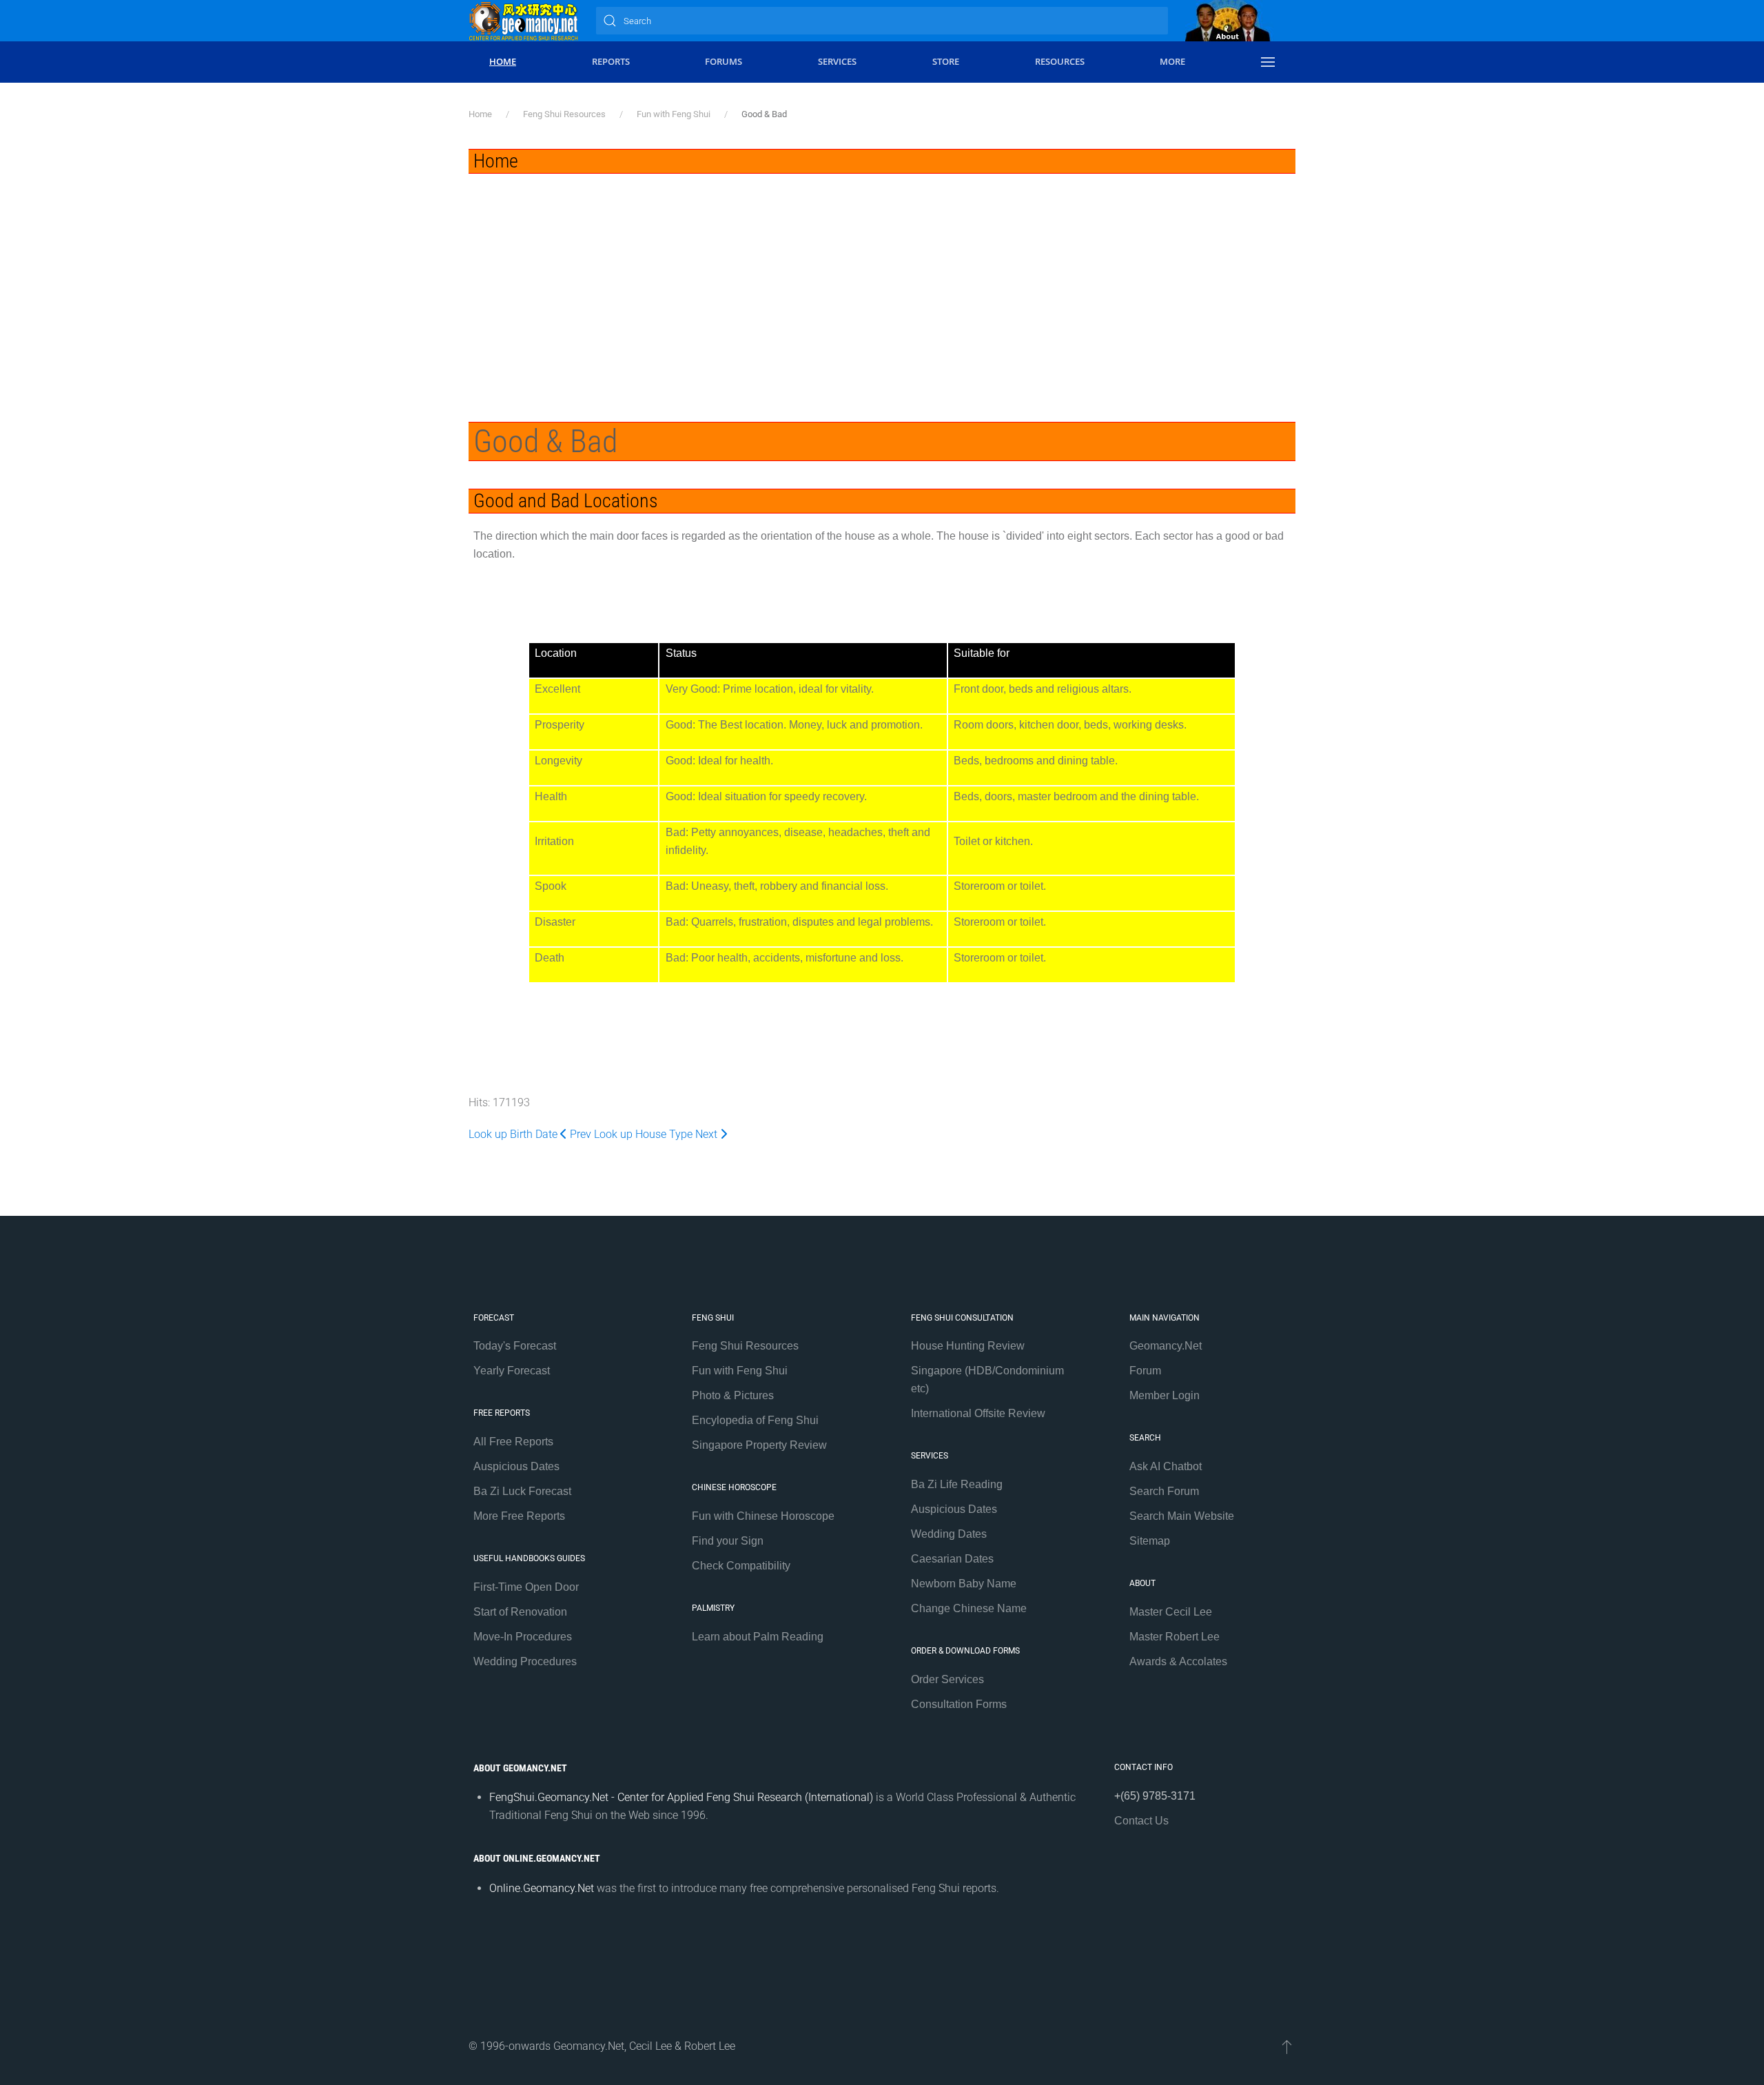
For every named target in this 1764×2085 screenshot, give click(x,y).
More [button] (1172, 61)
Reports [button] (611, 61)
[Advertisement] (882, 277)
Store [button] (946, 61)
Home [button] (503, 61)
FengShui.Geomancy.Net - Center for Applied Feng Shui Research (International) (681, 1797)
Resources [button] (1060, 61)
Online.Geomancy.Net (542, 1888)
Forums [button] (724, 61)
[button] (1268, 62)
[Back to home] (524, 21)
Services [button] (837, 61)
